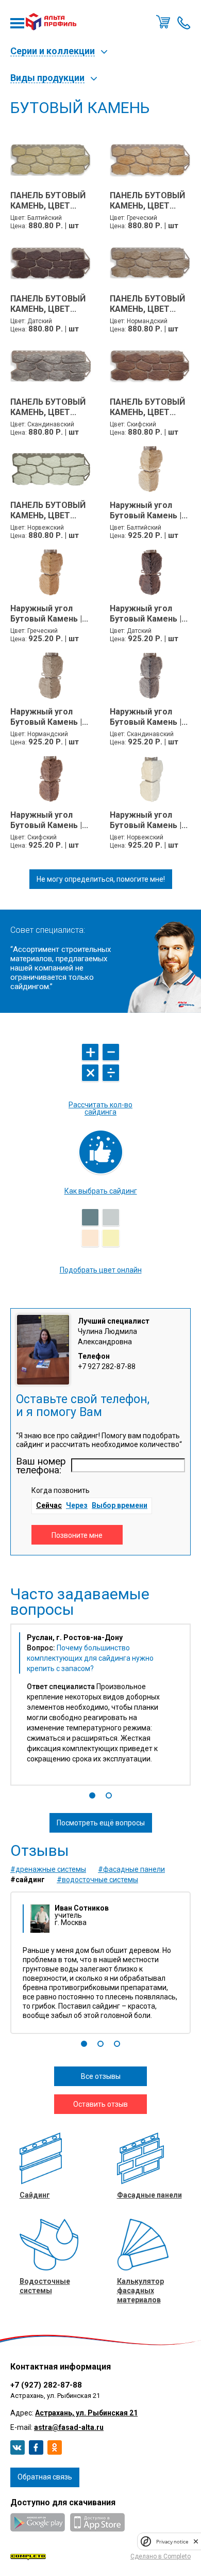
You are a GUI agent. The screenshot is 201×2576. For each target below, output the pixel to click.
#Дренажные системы (48, 1869)
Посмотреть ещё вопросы (101, 1823)
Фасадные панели (149, 2195)
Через (77, 1505)
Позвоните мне (184, 22)
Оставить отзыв (100, 2104)
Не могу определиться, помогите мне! (101, 879)
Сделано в (161, 2556)
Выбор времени (120, 1505)
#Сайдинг (28, 1880)
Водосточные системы (45, 2286)
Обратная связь (45, 2477)
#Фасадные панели (131, 1869)
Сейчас (49, 1505)
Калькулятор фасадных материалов (140, 2291)
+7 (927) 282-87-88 (46, 2385)
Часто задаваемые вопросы (80, 1602)
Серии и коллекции (53, 51)
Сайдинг (35, 2195)
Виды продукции (47, 78)
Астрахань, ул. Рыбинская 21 (86, 2413)
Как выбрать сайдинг (101, 1191)
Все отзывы (101, 2076)
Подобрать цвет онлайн (101, 1270)
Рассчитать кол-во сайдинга (100, 1108)
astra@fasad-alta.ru (69, 2427)
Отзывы (40, 1851)
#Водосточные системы (97, 1880)
